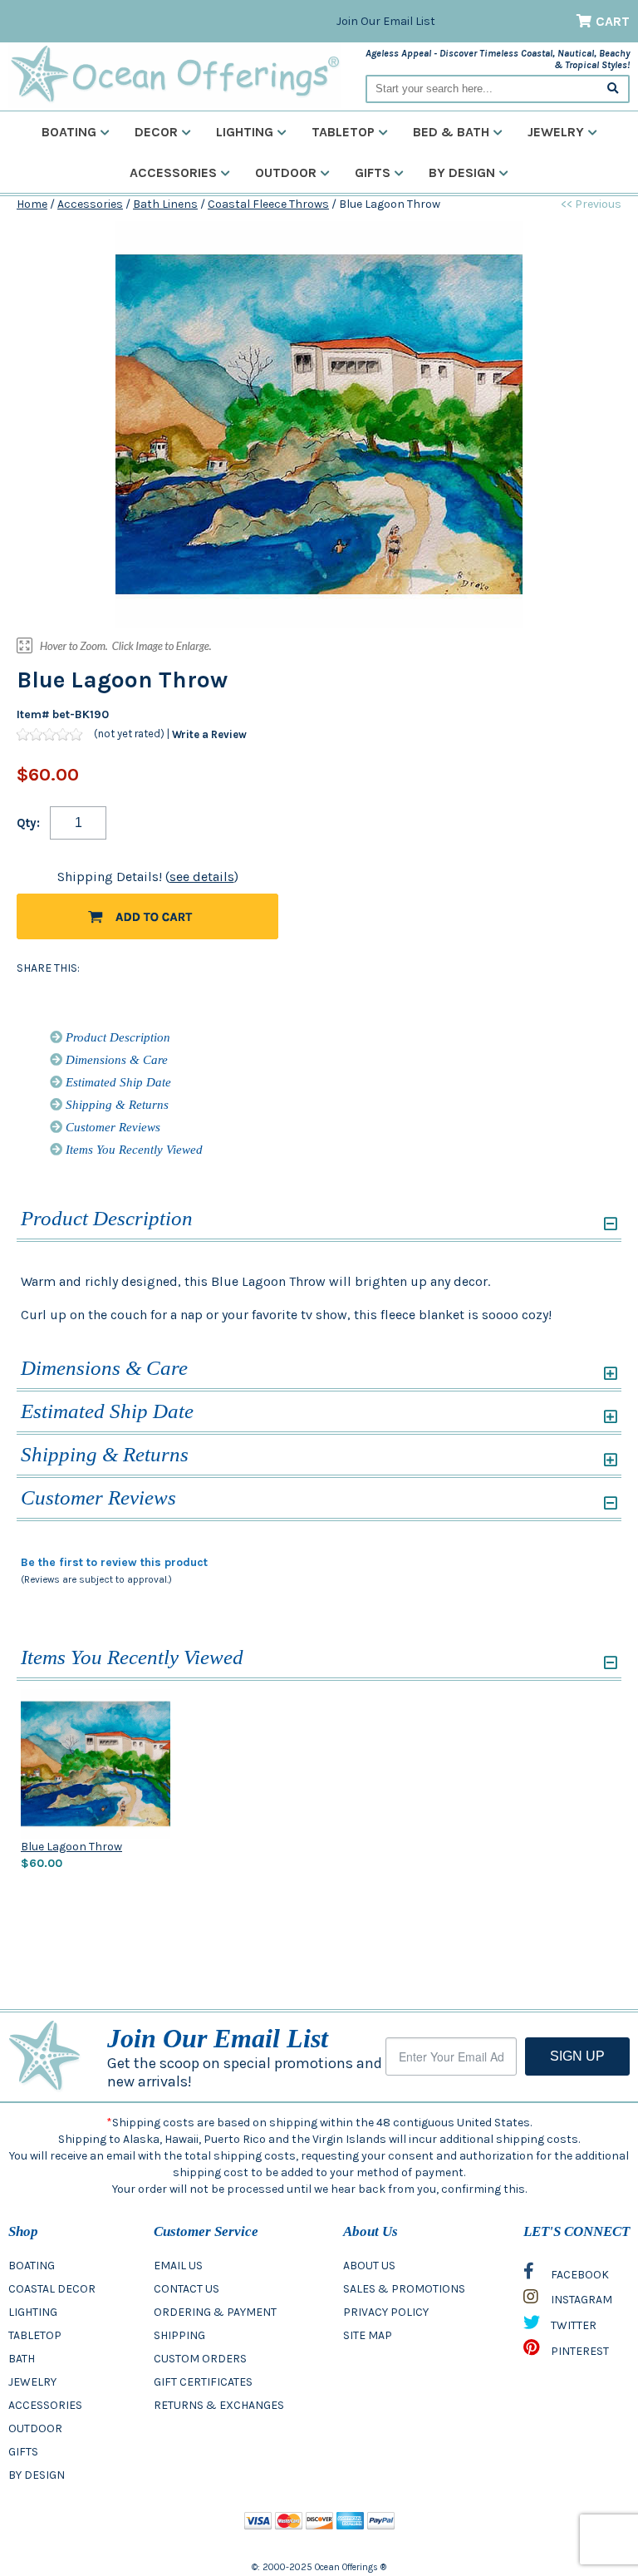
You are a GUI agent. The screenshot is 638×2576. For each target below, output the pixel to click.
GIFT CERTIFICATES (203, 2382)
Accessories (173, 172)
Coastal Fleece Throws (268, 204)
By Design (462, 172)
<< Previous (591, 204)
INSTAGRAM (580, 2300)
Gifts (373, 172)
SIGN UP (577, 2056)
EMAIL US (178, 2266)
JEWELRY (32, 2382)
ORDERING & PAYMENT (215, 2312)
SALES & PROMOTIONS (404, 2289)
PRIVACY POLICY (386, 2312)
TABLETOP (35, 2335)
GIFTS (23, 2452)
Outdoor (286, 172)
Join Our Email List (386, 21)
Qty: (28, 823)
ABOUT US (369, 2266)
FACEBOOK (579, 2275)
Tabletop (343, 132)
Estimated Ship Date (117, 1082)
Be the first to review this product (114, 1562)
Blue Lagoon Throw (71, 1847)
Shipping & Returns (115, 1105)
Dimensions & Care (115, 1060)
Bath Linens (165, 204)
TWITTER (572, 2325)
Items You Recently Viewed (133, 1150)
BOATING (32, 2266)
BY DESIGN (37, 2475)
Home (32, 204)
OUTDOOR (35, 2428)
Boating (69, 132)
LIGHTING (33, 2312)
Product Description (116, 1037)
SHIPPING (179, 2335)
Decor (156, 132)
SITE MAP (368, 2335)
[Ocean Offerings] (174, 74)
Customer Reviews (111, 1127)
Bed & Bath (451, 132)
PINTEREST (579, 2351)
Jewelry (556, 132)
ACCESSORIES (45, 2405)
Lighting (245, 132)
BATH (22, 2359)
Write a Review (209, 734)
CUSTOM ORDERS (200, 2359)
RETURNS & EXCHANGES (219, 2405)
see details (202, 877)
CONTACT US (186, 2289)
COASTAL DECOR (52, 2289)
